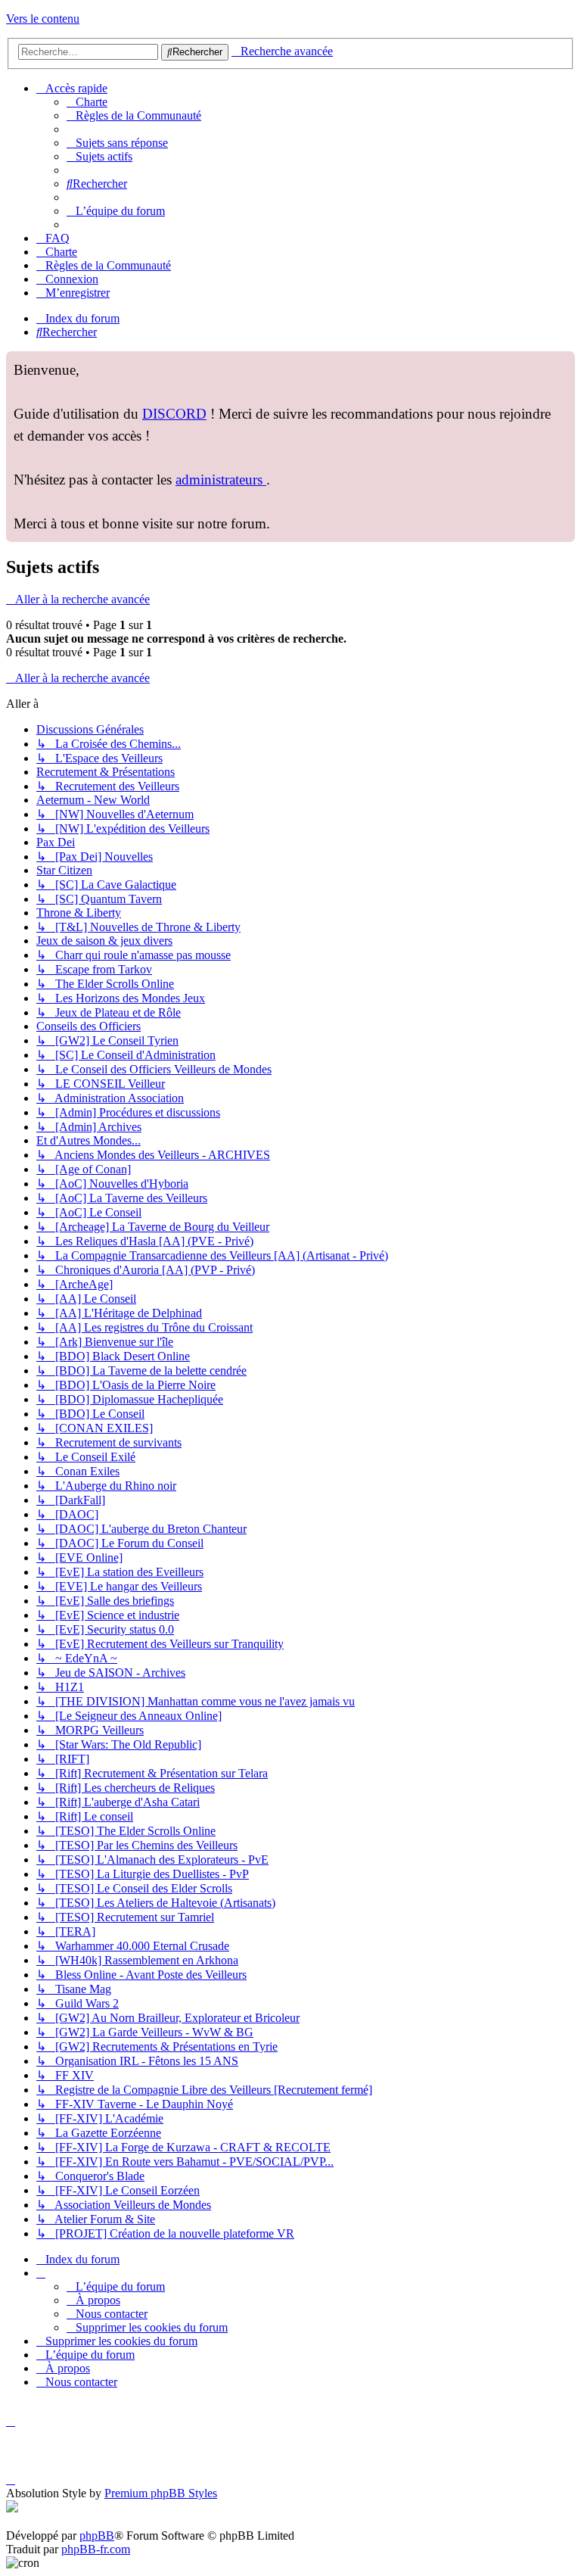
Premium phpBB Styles (161, 2493)
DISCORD (174, 414)
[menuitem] (87, 102)
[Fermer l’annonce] (563, 363)
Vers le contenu (43, 19)
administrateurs (221, 480)
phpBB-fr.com (96, 2549)
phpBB (97, 2536)
